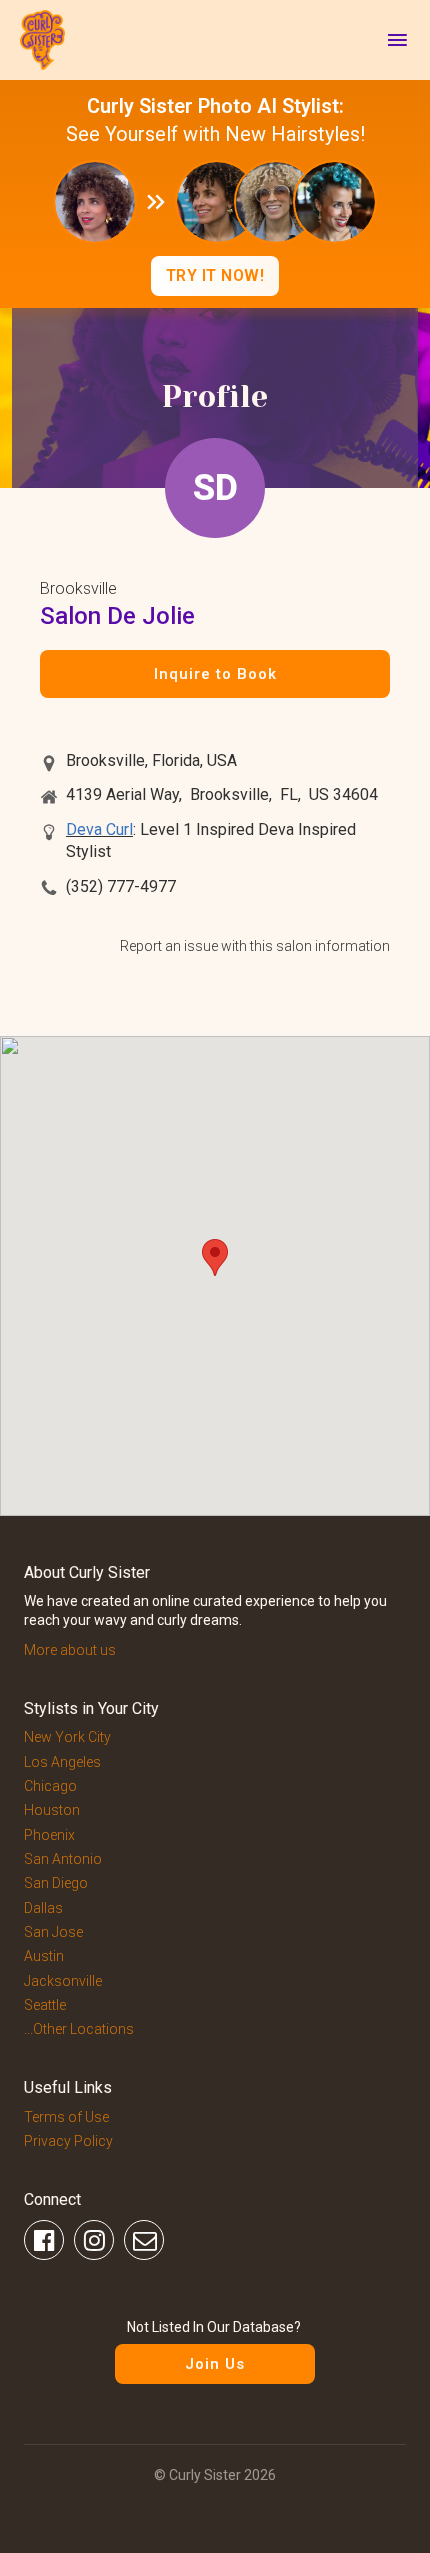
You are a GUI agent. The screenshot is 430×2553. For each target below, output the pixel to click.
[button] (215, 1257)
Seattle (45, 2005)
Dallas (43, 1908)
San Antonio (63, 1859)
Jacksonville (63, 1981)
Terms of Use (66, 2117)
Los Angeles (62, 1762)
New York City (67, 1737)
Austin (44, 1956)
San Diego (56, 1883)
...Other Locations (79, 2029)
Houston (52, 1810)
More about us (70, 1650)
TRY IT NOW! (215, 275)
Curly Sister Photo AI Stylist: (215, 106)
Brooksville (78, 588)
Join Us (215, 2364)
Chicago (50, 1786)
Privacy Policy (68, 2141)
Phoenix (49, 1835)
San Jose (53, 1932)
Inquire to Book (215, 674)
